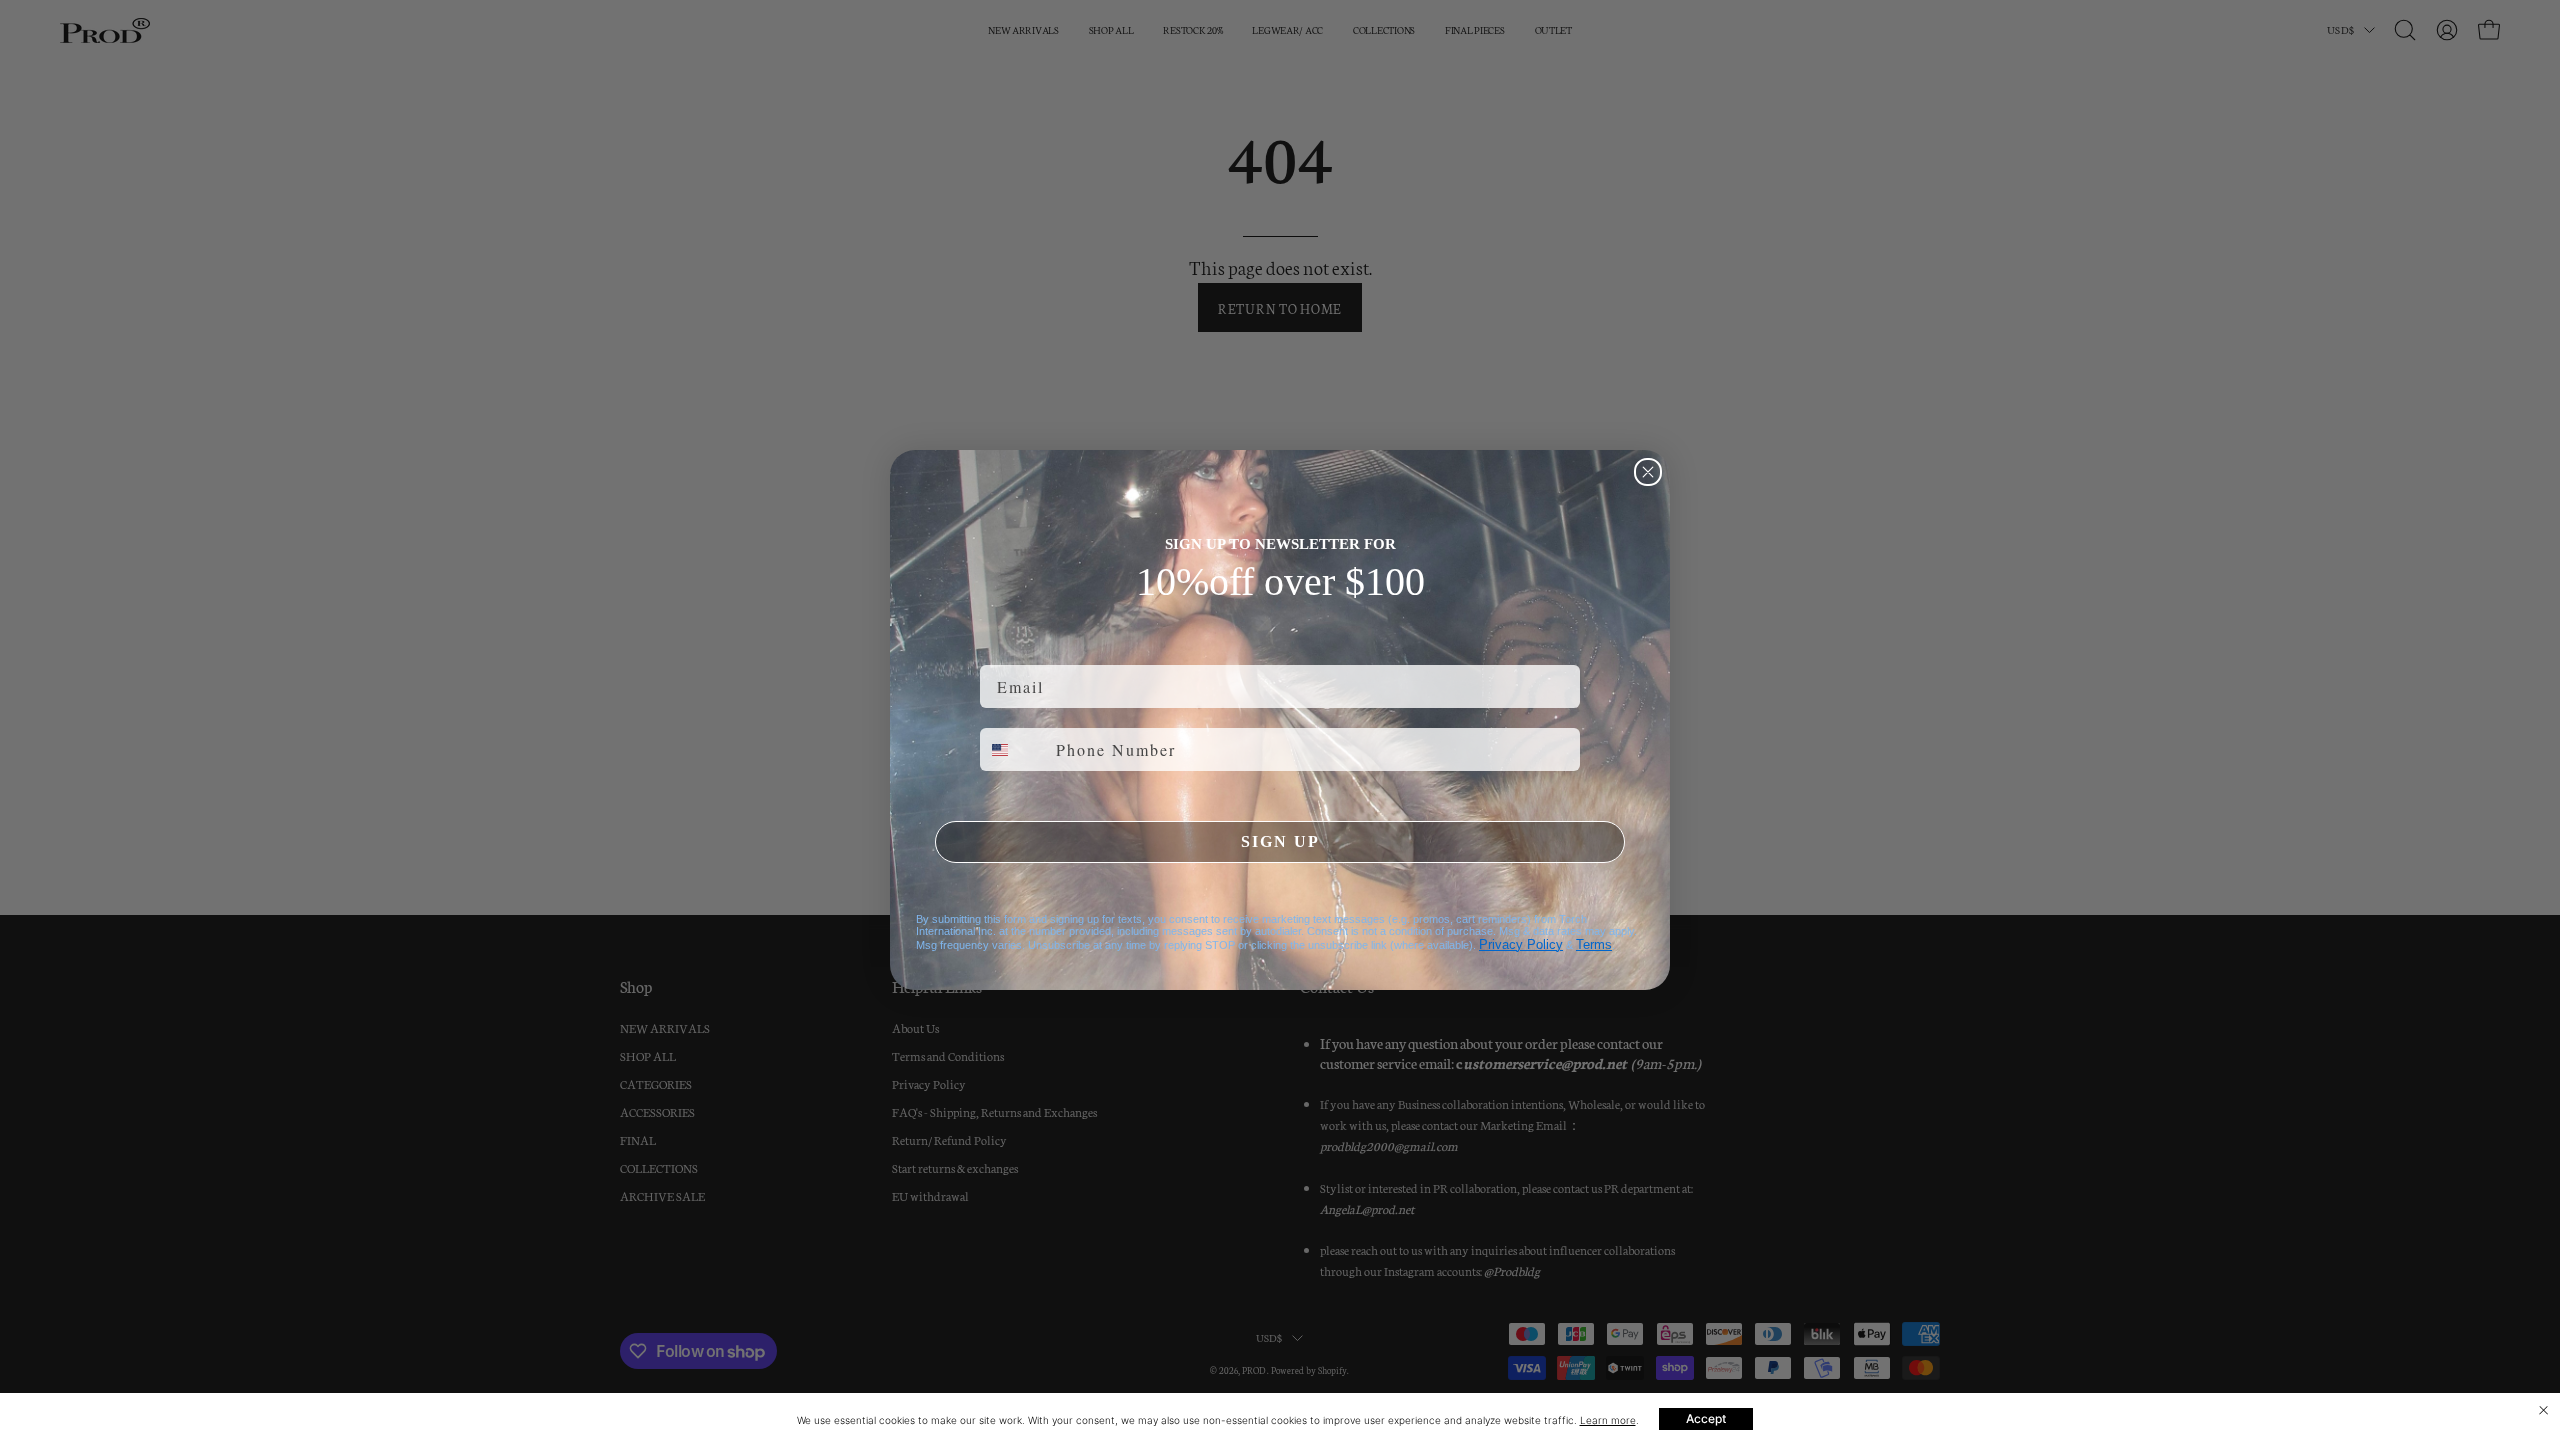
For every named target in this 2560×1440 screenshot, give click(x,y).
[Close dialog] (1648, 472)
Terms (1594, 944)
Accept (1706, 1418)
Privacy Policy (1521, 944)
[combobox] (1013, 749)
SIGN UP (1280, 841)
